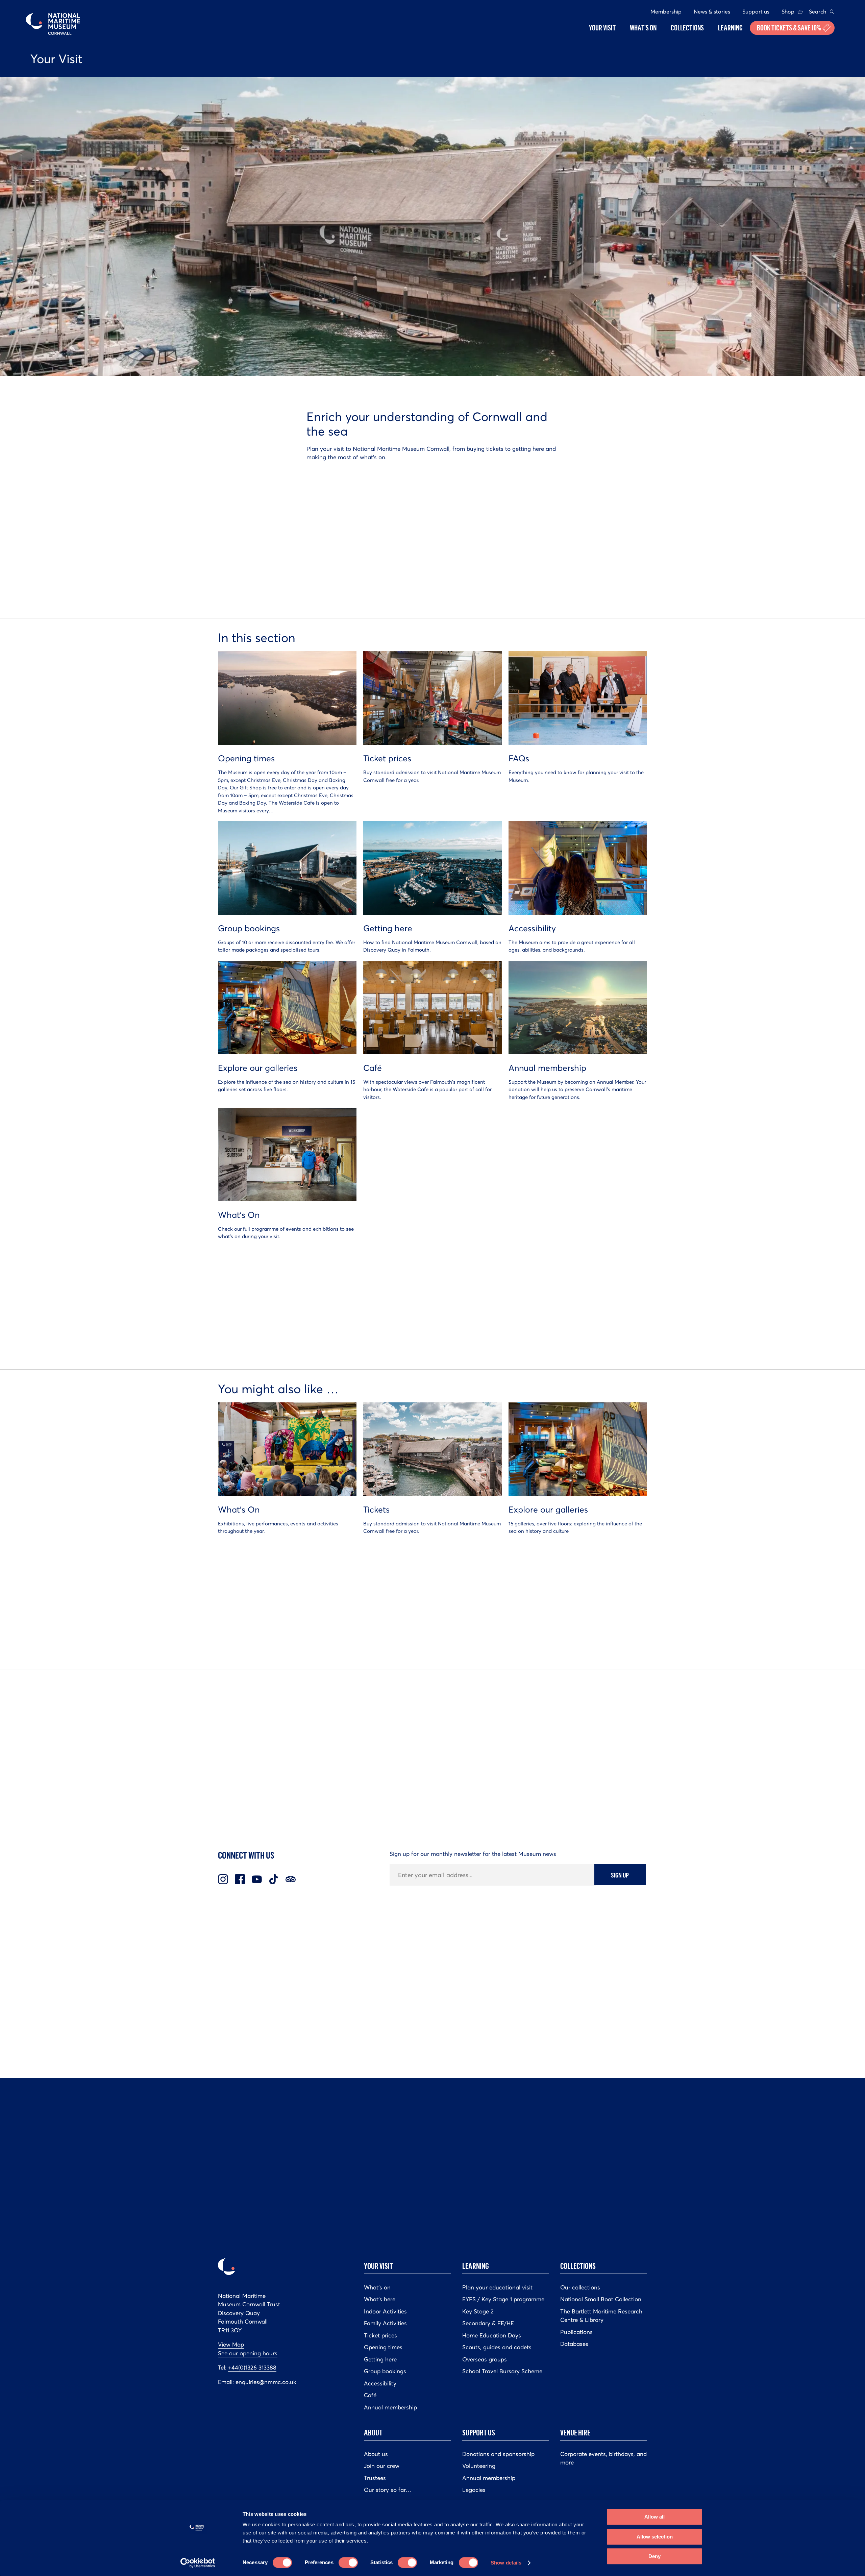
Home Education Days (492, 2335)
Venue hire (575, 2432)
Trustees (375, 2478)
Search (818, 11)
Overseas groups (485, 2359)
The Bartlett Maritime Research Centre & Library (601, 2316)
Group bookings (385, 2371)
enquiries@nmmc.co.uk (266, 2382)
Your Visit (378, 2266)
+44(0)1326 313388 (252, 2368)
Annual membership (390, 2407)
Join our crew (382, 2466)
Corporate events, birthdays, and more (603, 2458)
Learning (476, 2266)
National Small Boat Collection (601, 2299)
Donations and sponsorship (498, 2454)
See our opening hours (248, 2353)
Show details (506, 2563)
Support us (756, 11)
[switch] (348, 2562)
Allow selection (655, 2537)
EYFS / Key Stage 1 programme (503, 2299)
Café (370, 2395)
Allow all (654, 2517)
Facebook (240, 1879)
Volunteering (479, 2466)
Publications (576, 2332)
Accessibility (380, 2383)
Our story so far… (388, 2490)
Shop (788, 11)
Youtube (257, 1879)
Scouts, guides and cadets (497, 2347)
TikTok (274, 1879)
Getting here (380, 2359)
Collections (578, 2266)
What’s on (377, 2287)
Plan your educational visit (497, 2287)
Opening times (383, 2347)
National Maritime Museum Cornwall (53, 24)
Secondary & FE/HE (488, 2323)
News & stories (712, 11)
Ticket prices (380, 2335)
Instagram (223, 1879)
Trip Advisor (291, 1879)
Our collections (580, 2287)
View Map (231, 2345)
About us (376, 2454)
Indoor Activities (385, 2311)
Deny (654, 2556)
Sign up (620, 1875)
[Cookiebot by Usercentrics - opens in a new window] (198, 2563)
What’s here (380, 2299)
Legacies (474, 2490)
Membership (666, 11)
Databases (574, 2344)
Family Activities (385, 2323)
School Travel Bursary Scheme (502, 2371)
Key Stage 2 (478, 2311)
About (373, 2432)
